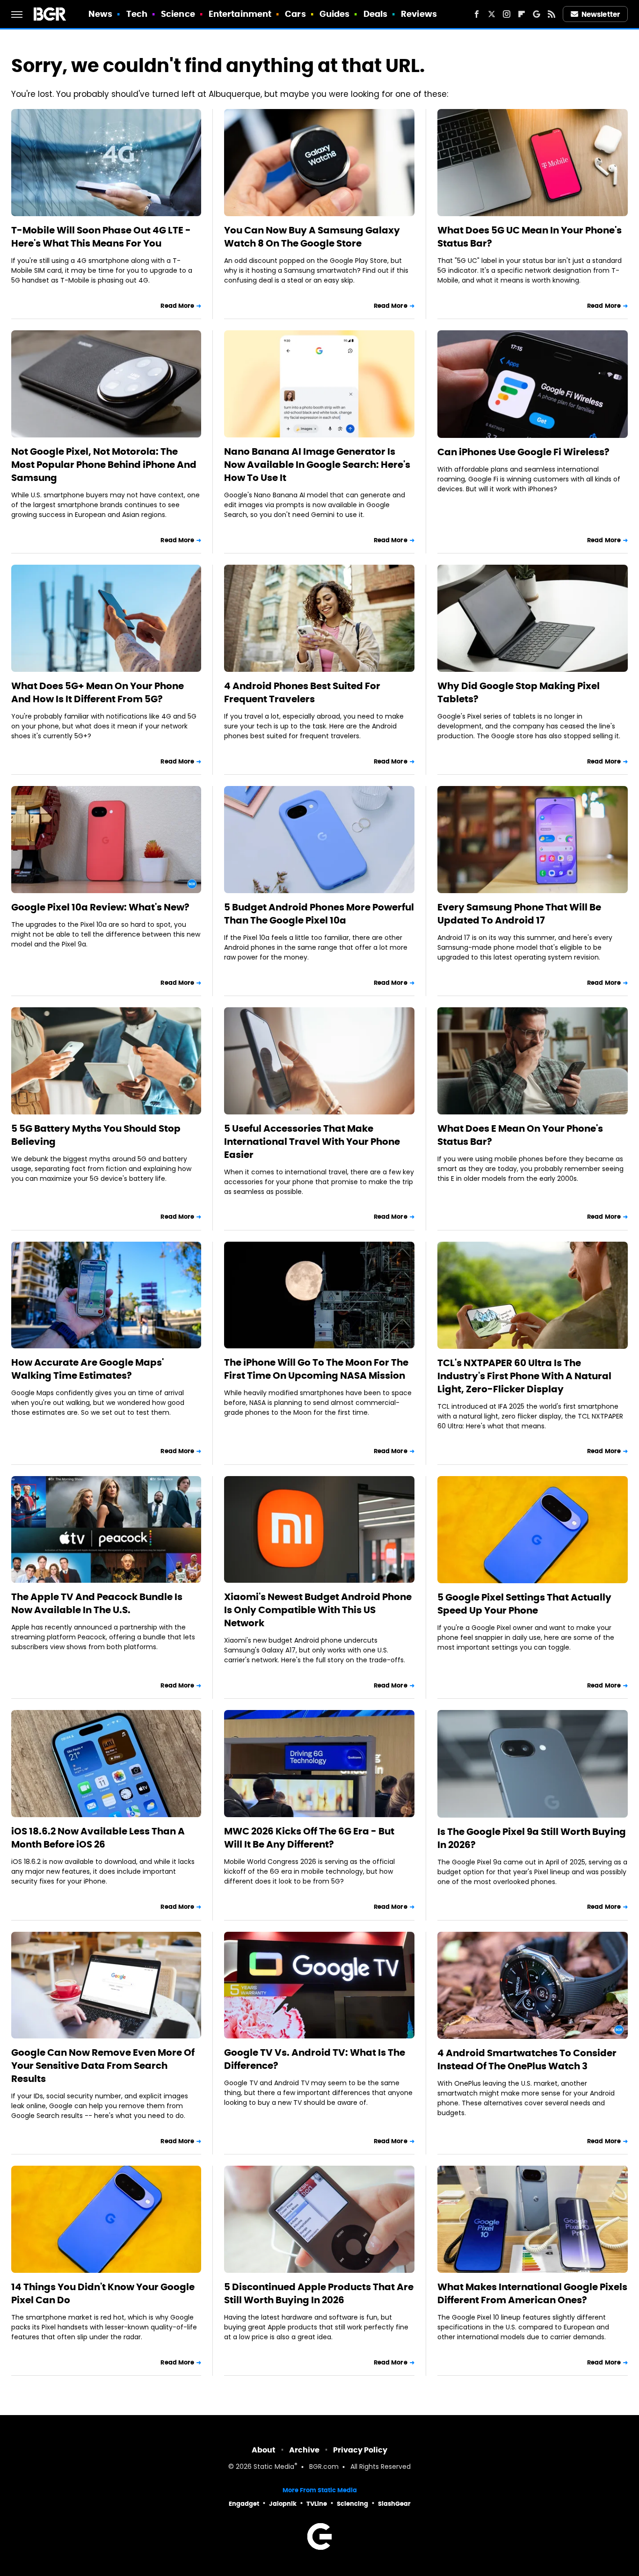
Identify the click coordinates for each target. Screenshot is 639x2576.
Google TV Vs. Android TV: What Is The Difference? (315, 2059)
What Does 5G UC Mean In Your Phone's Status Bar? (530, 237)
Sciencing (352, 2504)
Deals (376, 14)
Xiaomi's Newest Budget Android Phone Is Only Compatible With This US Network (318, 1610)
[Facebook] (477, 14)
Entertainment (240, 14)
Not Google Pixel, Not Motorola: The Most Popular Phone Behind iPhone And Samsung (104, 465)
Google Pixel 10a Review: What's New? (100, 907)
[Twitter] (492, 14)
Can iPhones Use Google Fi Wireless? (523, 452)
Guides (335, 14)
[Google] (537, 14)
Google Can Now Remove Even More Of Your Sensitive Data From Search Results (103, 2066)
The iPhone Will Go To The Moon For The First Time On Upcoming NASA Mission (316, 1369)
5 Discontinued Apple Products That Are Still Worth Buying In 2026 (319, 2293)
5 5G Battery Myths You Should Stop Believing (96, 1135)
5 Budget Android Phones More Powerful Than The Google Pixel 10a (319, 914)
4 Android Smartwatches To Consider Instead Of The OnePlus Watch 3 (527, 2059)
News (100, 14)
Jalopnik (283, 2504)
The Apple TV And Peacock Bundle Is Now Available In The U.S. (97, 1603)
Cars (295, 14)
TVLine (317, 2504)
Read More (177, 306)
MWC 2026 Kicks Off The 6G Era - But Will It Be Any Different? (309, 1838)
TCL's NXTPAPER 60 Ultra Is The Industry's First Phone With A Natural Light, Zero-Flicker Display (524, 1376)
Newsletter (601, 14)
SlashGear (394, 2504)
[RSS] (552, 14)
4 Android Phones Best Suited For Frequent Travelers (302, 692)
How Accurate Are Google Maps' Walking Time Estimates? (87, 1369)
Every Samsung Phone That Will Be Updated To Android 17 (519, 914)
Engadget (244, 2504)
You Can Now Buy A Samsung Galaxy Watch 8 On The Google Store (312, 237)
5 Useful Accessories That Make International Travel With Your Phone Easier (312, 1142)
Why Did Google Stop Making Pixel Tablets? (519, 692)
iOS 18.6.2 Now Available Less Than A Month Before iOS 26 (98, 1838)
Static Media (274, 2467)
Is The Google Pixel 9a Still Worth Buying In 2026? (532, 1838)
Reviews (419, 14)
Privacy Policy (360, 2450)
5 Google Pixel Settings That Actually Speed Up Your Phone (524, 1604)
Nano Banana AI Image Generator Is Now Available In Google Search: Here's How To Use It (317, 465)
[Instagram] (507, 14)
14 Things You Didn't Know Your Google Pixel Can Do (103, 2293)
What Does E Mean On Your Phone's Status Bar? (520, 1135)
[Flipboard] (522, 14)
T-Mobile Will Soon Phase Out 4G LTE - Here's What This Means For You (101, 237)
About (264, 2450)
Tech (137, 14)
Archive (304, 2450)
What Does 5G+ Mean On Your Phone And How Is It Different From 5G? (98, 692)
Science (178, 14)
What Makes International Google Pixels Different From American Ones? (532, 2293)
